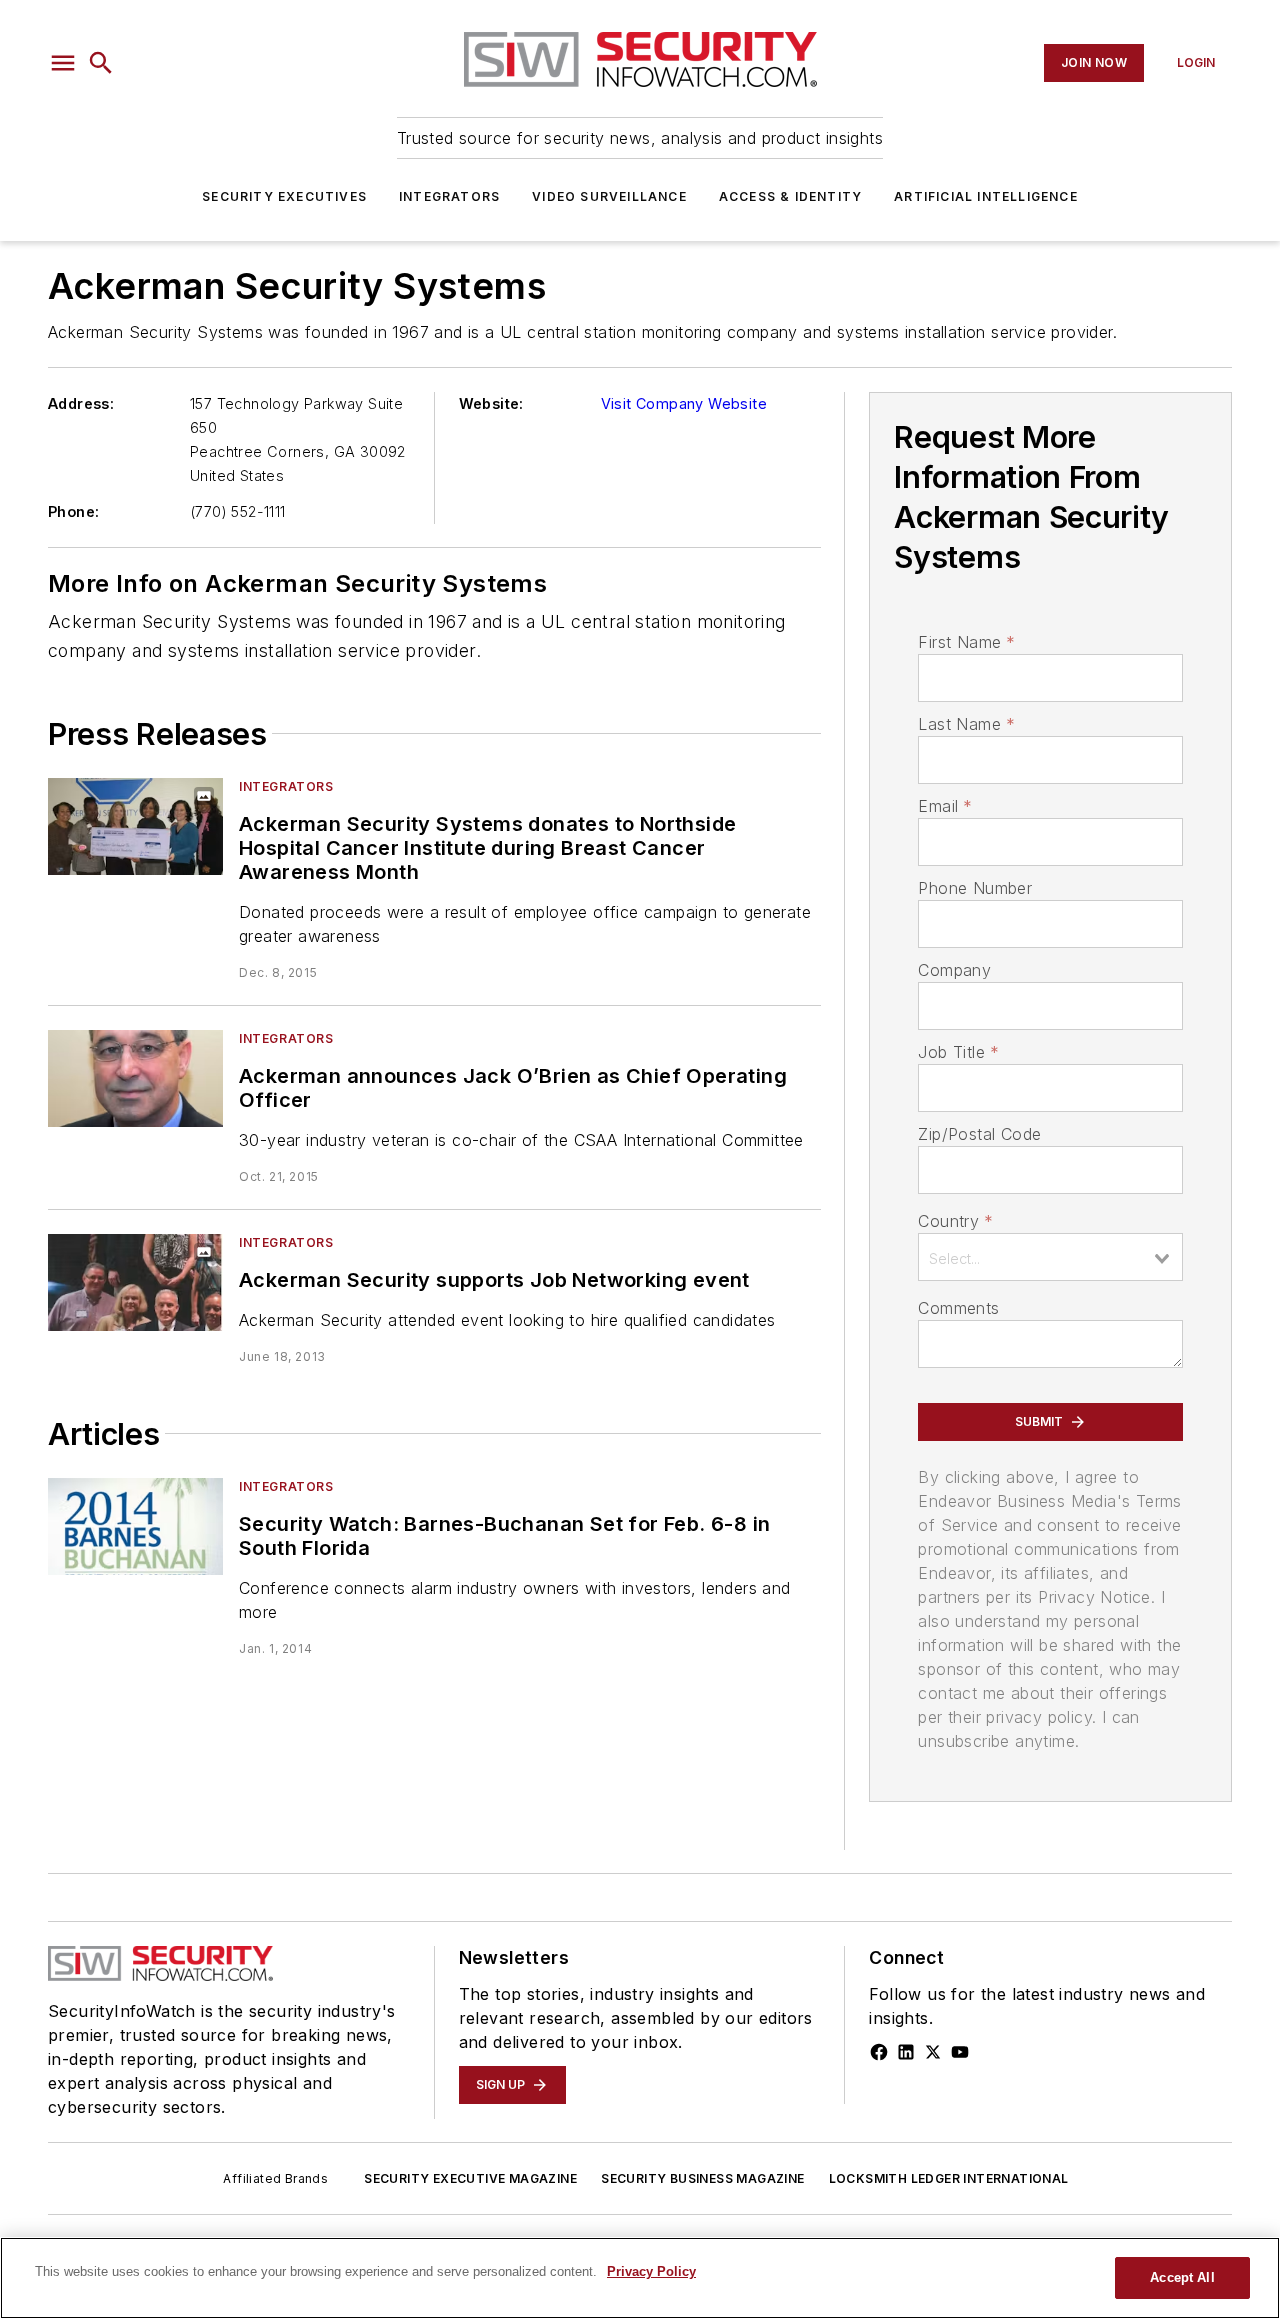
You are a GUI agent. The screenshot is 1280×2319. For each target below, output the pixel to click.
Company (954, 970)
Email (945, 806)
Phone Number (975, 888)
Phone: (73, 511)
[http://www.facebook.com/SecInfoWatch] (879, 2052)
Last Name (966, 724)
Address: (81, 403)
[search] (101, 63)
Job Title (958, 1052)
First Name (966, 642)
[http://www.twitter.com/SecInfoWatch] (933, 2052)
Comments (958, 1308)
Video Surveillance (609, 196)
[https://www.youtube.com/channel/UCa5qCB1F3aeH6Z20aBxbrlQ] (960, 2052)
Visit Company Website (684, 403)
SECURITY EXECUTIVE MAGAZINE (470, 2178)
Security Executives (284, 196)
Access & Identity (790, 196)
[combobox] (1050, 1257)
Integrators (449, 196)
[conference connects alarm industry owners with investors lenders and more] (135, 1526)
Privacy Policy (651, 2271)
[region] (640, 2278)
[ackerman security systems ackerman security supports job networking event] (135, 1282)
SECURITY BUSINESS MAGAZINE (702, 2178)
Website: (491, 403)
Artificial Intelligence (986, 196)
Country (955, 1221)
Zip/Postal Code (979, 1134)
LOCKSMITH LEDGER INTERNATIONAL (949, 2178)
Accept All (1182, 2277)
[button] (63, 63)
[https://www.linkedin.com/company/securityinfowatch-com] (906, 2052)
